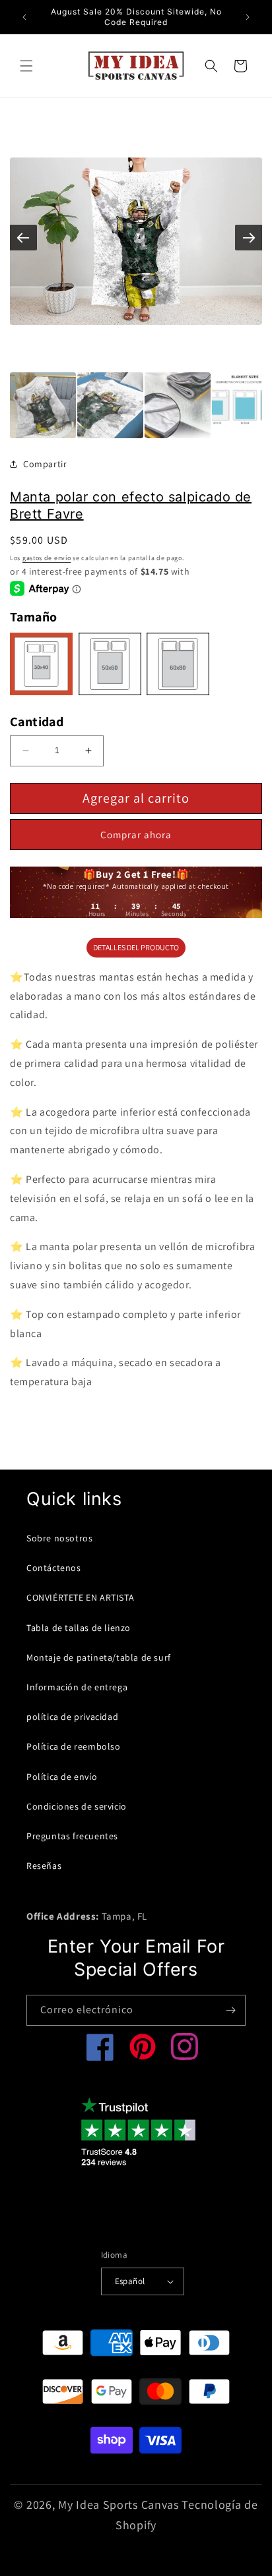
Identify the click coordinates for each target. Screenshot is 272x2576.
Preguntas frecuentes (72, 1836)
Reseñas (44, 1866)
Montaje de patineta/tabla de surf (99, 1657)
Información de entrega (77, 1687)
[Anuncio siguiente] (248, 17)
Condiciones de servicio (77, 1806)
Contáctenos (54, 1568)
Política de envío (62, 1777)
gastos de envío (47, 558)
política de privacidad (72, 1717)
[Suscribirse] (230, 2010)
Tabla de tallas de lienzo (79, 1628)
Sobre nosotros (59, 1538)
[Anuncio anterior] (24, 17)
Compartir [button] (45, 464)
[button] (26, 66)
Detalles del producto (136, 947)
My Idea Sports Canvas (119, 2504)
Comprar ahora (136, 835)
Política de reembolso (74, 1746)
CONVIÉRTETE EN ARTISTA (80, 1597)
